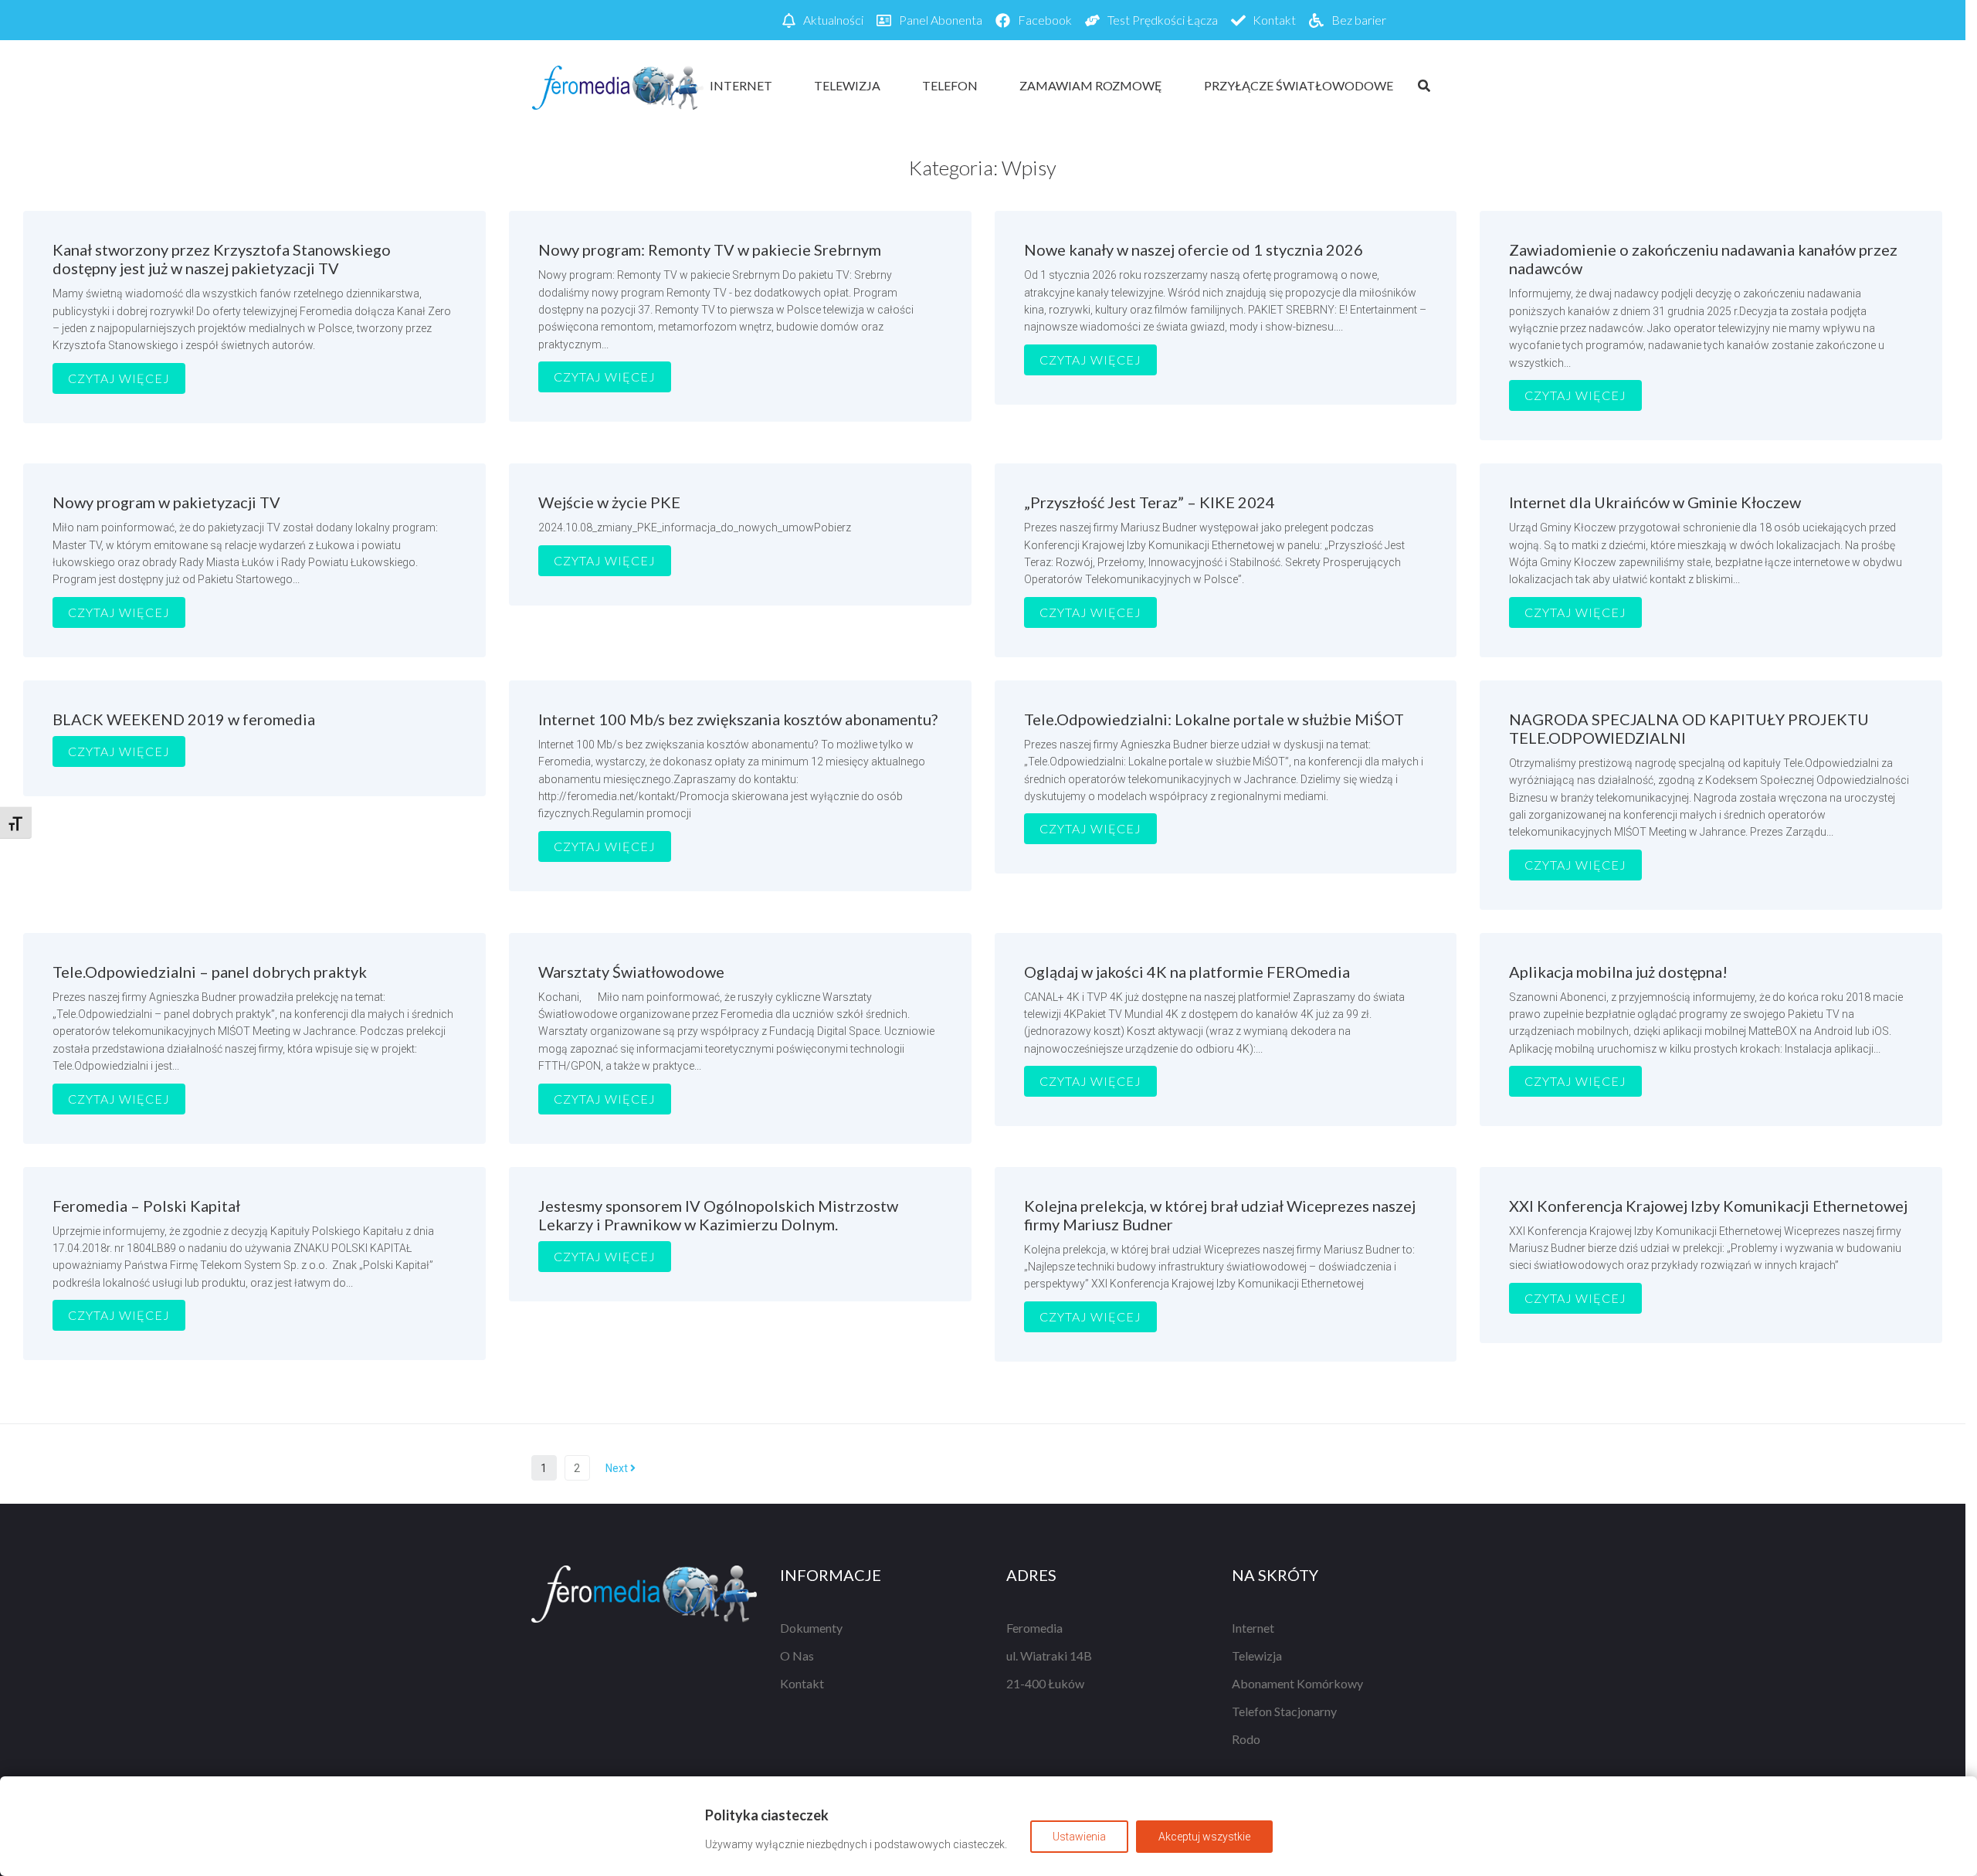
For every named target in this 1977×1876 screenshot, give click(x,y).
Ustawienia (1079, 1837)
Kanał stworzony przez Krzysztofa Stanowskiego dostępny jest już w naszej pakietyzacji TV (222, 259)
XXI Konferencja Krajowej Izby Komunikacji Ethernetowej (1708, 1206)
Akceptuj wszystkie (1204, 1837)
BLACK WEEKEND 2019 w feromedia (184, 719)
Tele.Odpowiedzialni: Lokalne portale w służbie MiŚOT (1214, 719)
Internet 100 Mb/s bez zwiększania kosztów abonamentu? (738, 719)
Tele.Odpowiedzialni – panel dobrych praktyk (210, 972)
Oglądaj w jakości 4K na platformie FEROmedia (1187, 972)
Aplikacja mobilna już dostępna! (1618, 972)
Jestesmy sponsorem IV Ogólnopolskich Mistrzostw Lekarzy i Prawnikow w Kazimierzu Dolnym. (718, 1215)
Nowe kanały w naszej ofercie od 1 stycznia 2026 (1194, 249)
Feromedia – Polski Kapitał (146, 1206)
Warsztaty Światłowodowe (631, 972)
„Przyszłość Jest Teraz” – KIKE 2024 (1150, 502)
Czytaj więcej (119, 378)
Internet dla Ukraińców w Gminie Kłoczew (1655, 502)
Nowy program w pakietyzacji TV (166, 502)
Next (618, 1468)
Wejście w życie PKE (609, 502)
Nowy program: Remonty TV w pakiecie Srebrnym (710, 249)
